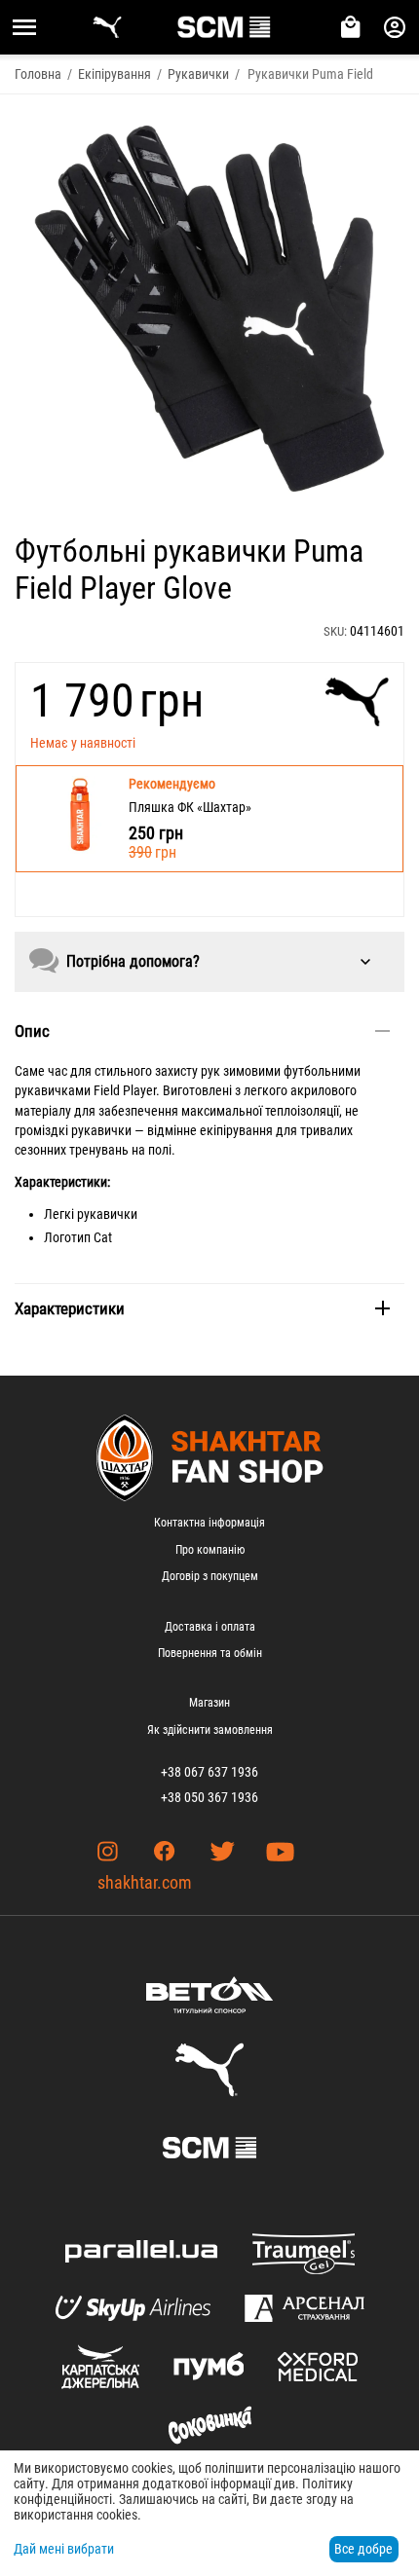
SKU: (335, 631)
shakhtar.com (145, 1882)
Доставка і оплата (210, 1627)
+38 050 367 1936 (209, 1797)
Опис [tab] (32, 1031)
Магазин (209, 1703)
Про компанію (210, 1550)
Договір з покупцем (210, 1576)
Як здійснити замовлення (210, 1730)
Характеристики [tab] (70, 1308)
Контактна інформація (209, 1523)
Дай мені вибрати (64, 2549)
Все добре (363, 2549)
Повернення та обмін (210, 1653)
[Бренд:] (357, 702)
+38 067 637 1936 (209, 1772)
